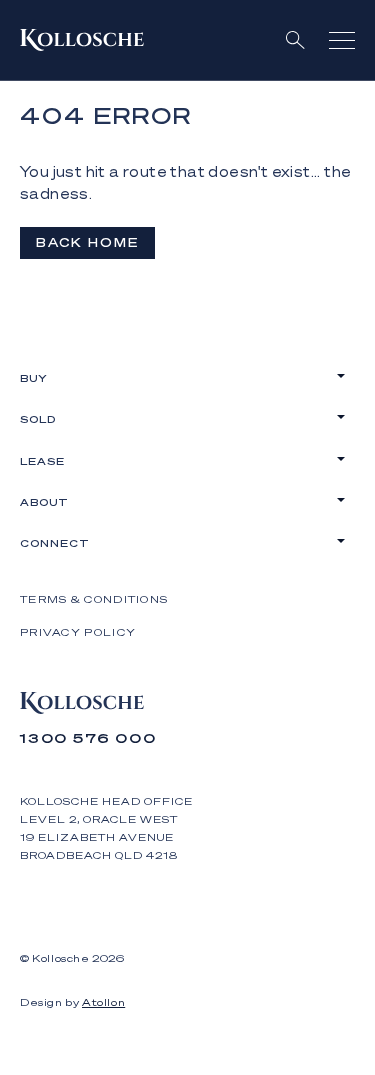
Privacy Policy (78, 632)
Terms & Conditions (94, 599)
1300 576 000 (88, 737)
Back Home (87, 242)
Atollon (103, 1002)
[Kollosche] (82, 40)
